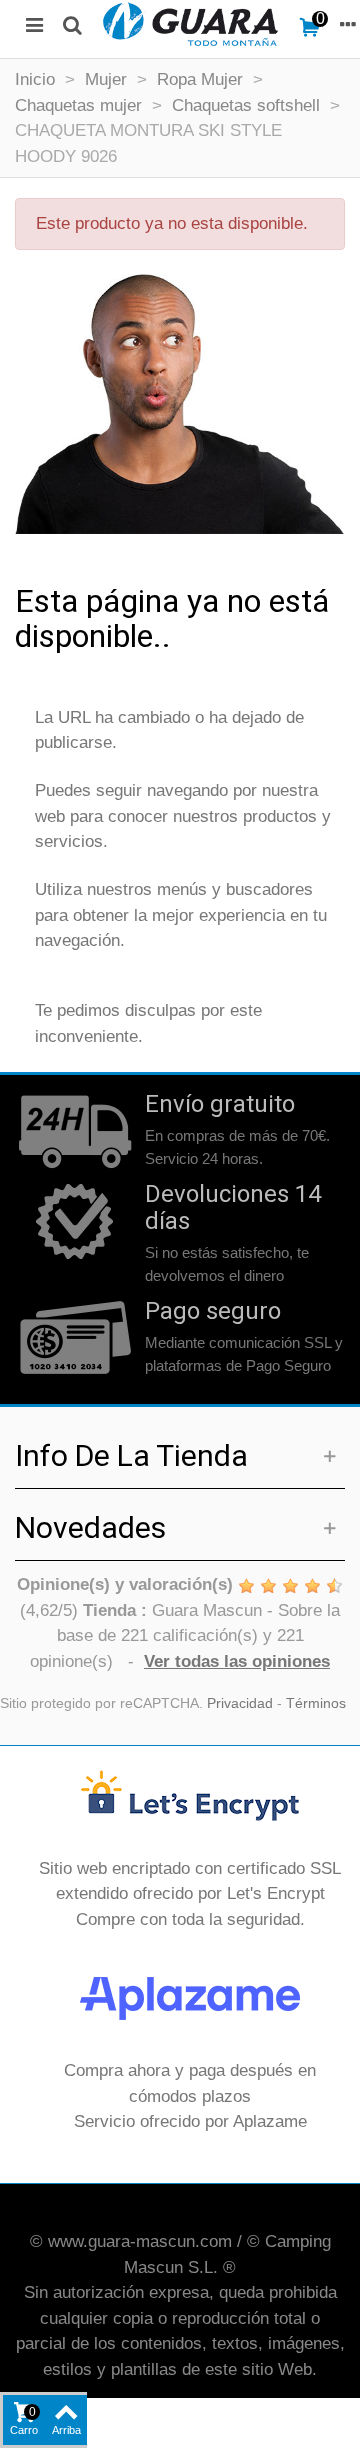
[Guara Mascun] (191, 24)
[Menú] (34, 24)
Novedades (90, 1527)
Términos (316, 1703)
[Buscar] (72, 24)
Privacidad (240, 1703)
